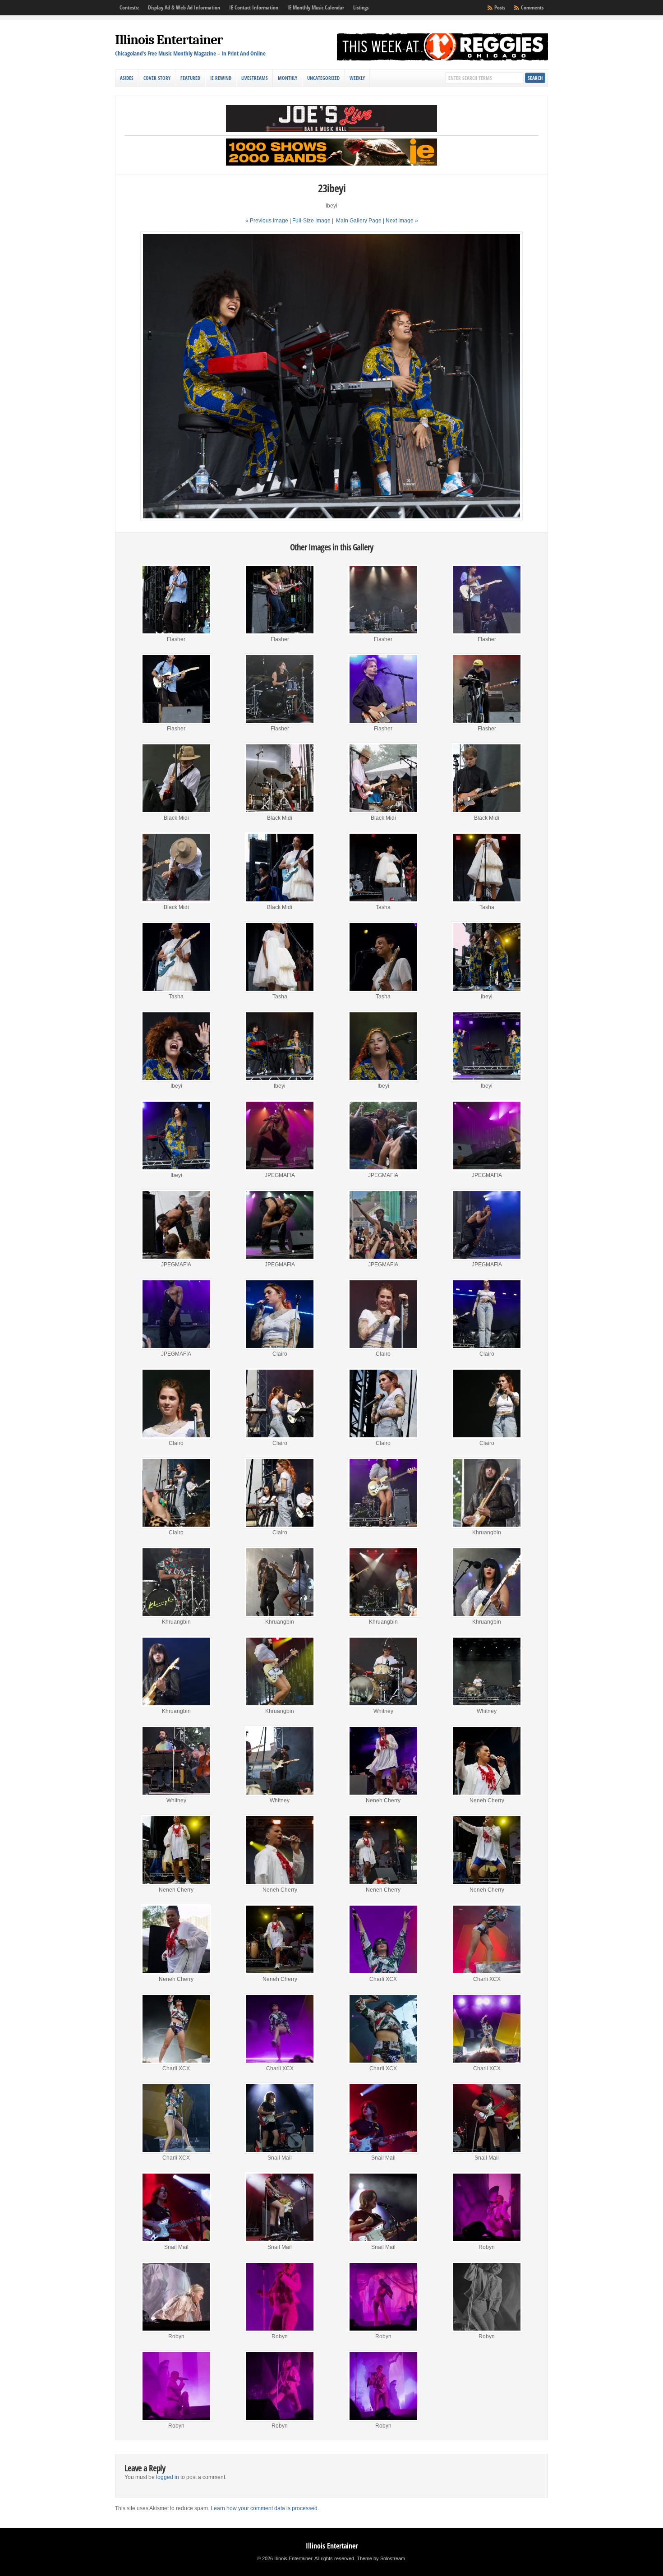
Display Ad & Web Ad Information (184, 7)
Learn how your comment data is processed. (265, 2508)
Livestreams (255, 78)
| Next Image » (401, 221)
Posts (500, 7)
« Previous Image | (269, 221)
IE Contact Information (254, 7)
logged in (168, 2477)
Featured (190, 78)
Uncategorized (323, 78)
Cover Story (157, 78)
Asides (127, 78)
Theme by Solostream (381, 2558)
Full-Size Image (311, 221)
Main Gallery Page (359, 221)
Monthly (288, 78)
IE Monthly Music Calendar (316, 7)
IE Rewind (221, 78)
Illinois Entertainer (169, 40)
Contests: (129, 7)
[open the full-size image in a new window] (331, 519)
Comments (532, 7)
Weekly (357, 78)
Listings (361, 7)
